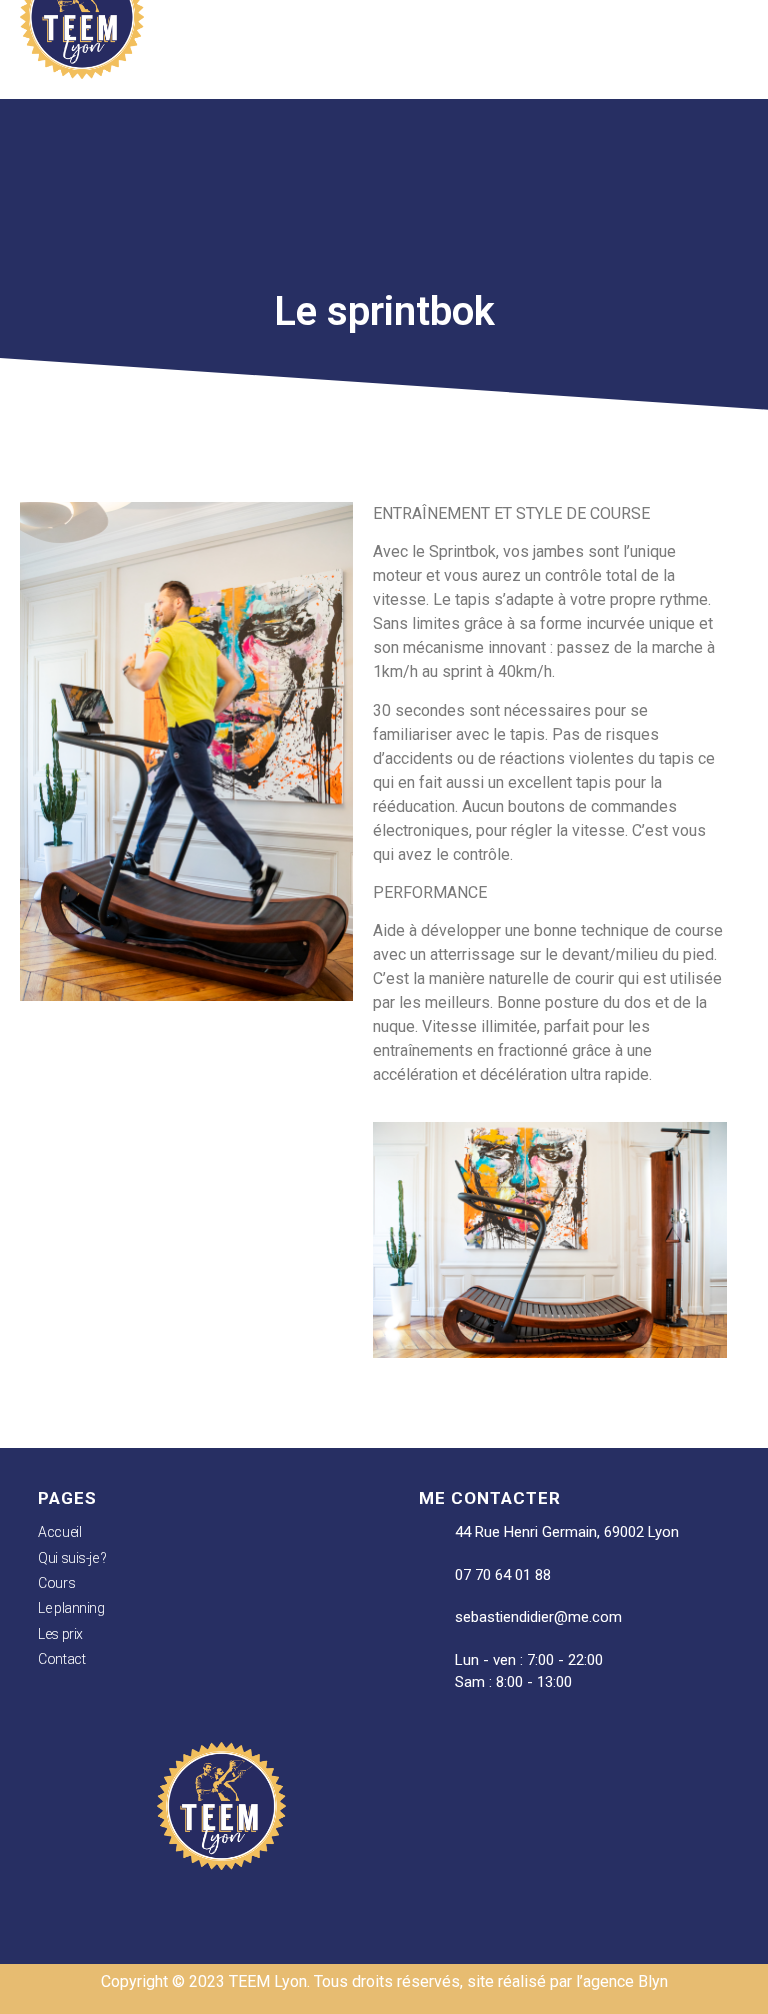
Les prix (60, 1634)
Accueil (59, 1532)
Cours (56, 1583)
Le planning (71, 1608)
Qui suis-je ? (72, 1558)
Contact (61, 1659)
